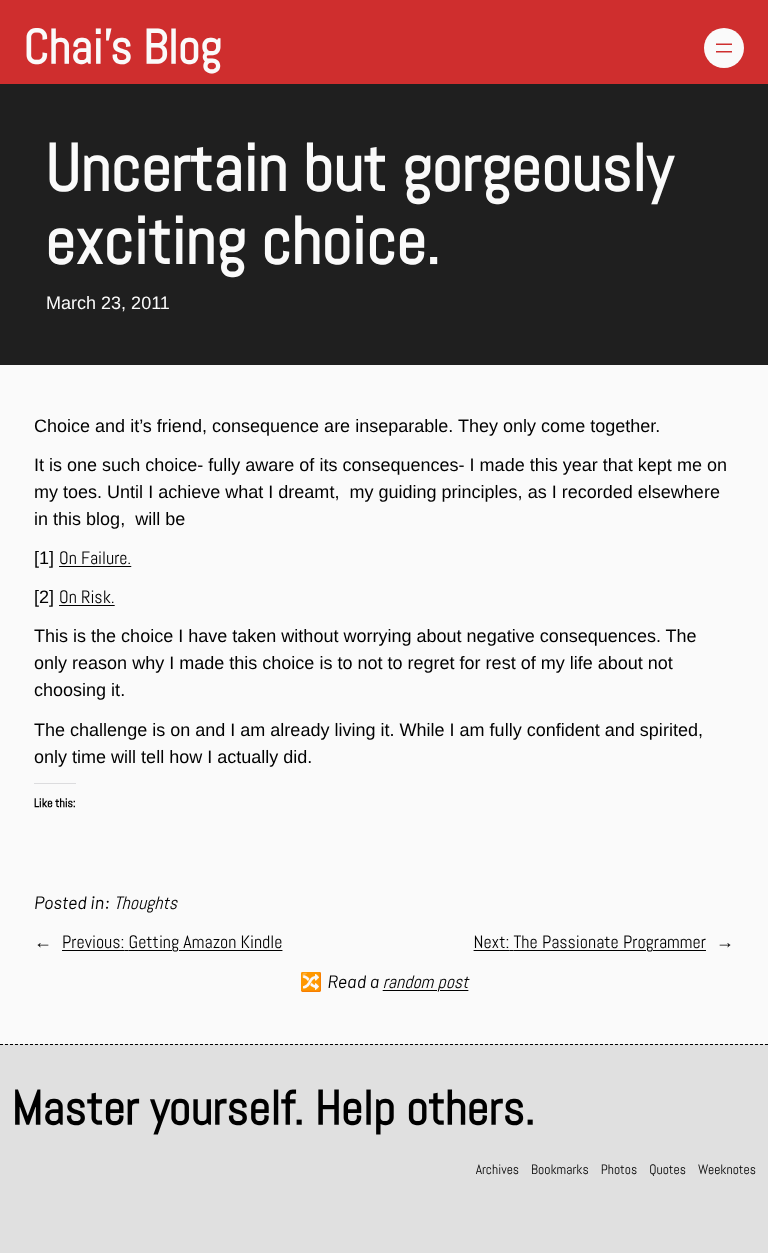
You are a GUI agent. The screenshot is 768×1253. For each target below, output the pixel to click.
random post (426, 982)
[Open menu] (724, 48)
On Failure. (95, 558)
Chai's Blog (123, 47)
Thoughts (145, 903)
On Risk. (87, 597)
